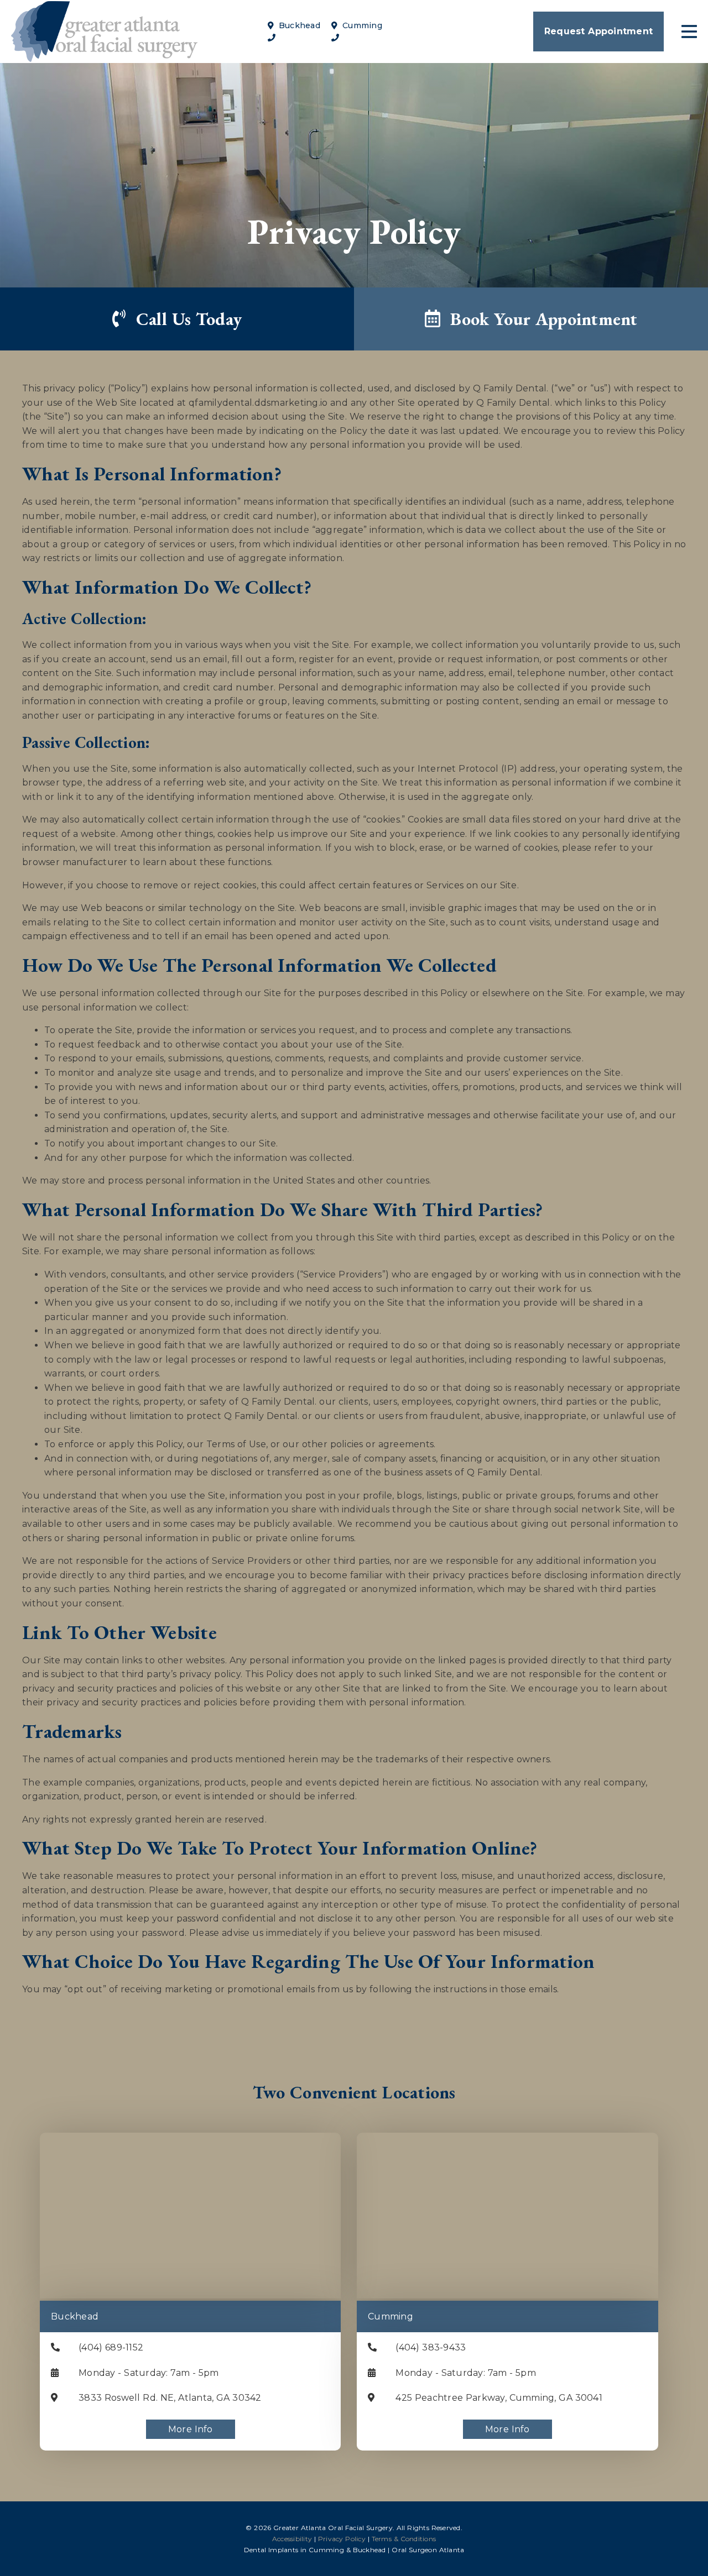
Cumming (361, 25)
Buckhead (298, 25)
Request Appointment (598, 31)
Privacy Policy (342, 2539)
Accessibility (292, 2539)
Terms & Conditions (404, 2539)
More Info (191, 2429)
